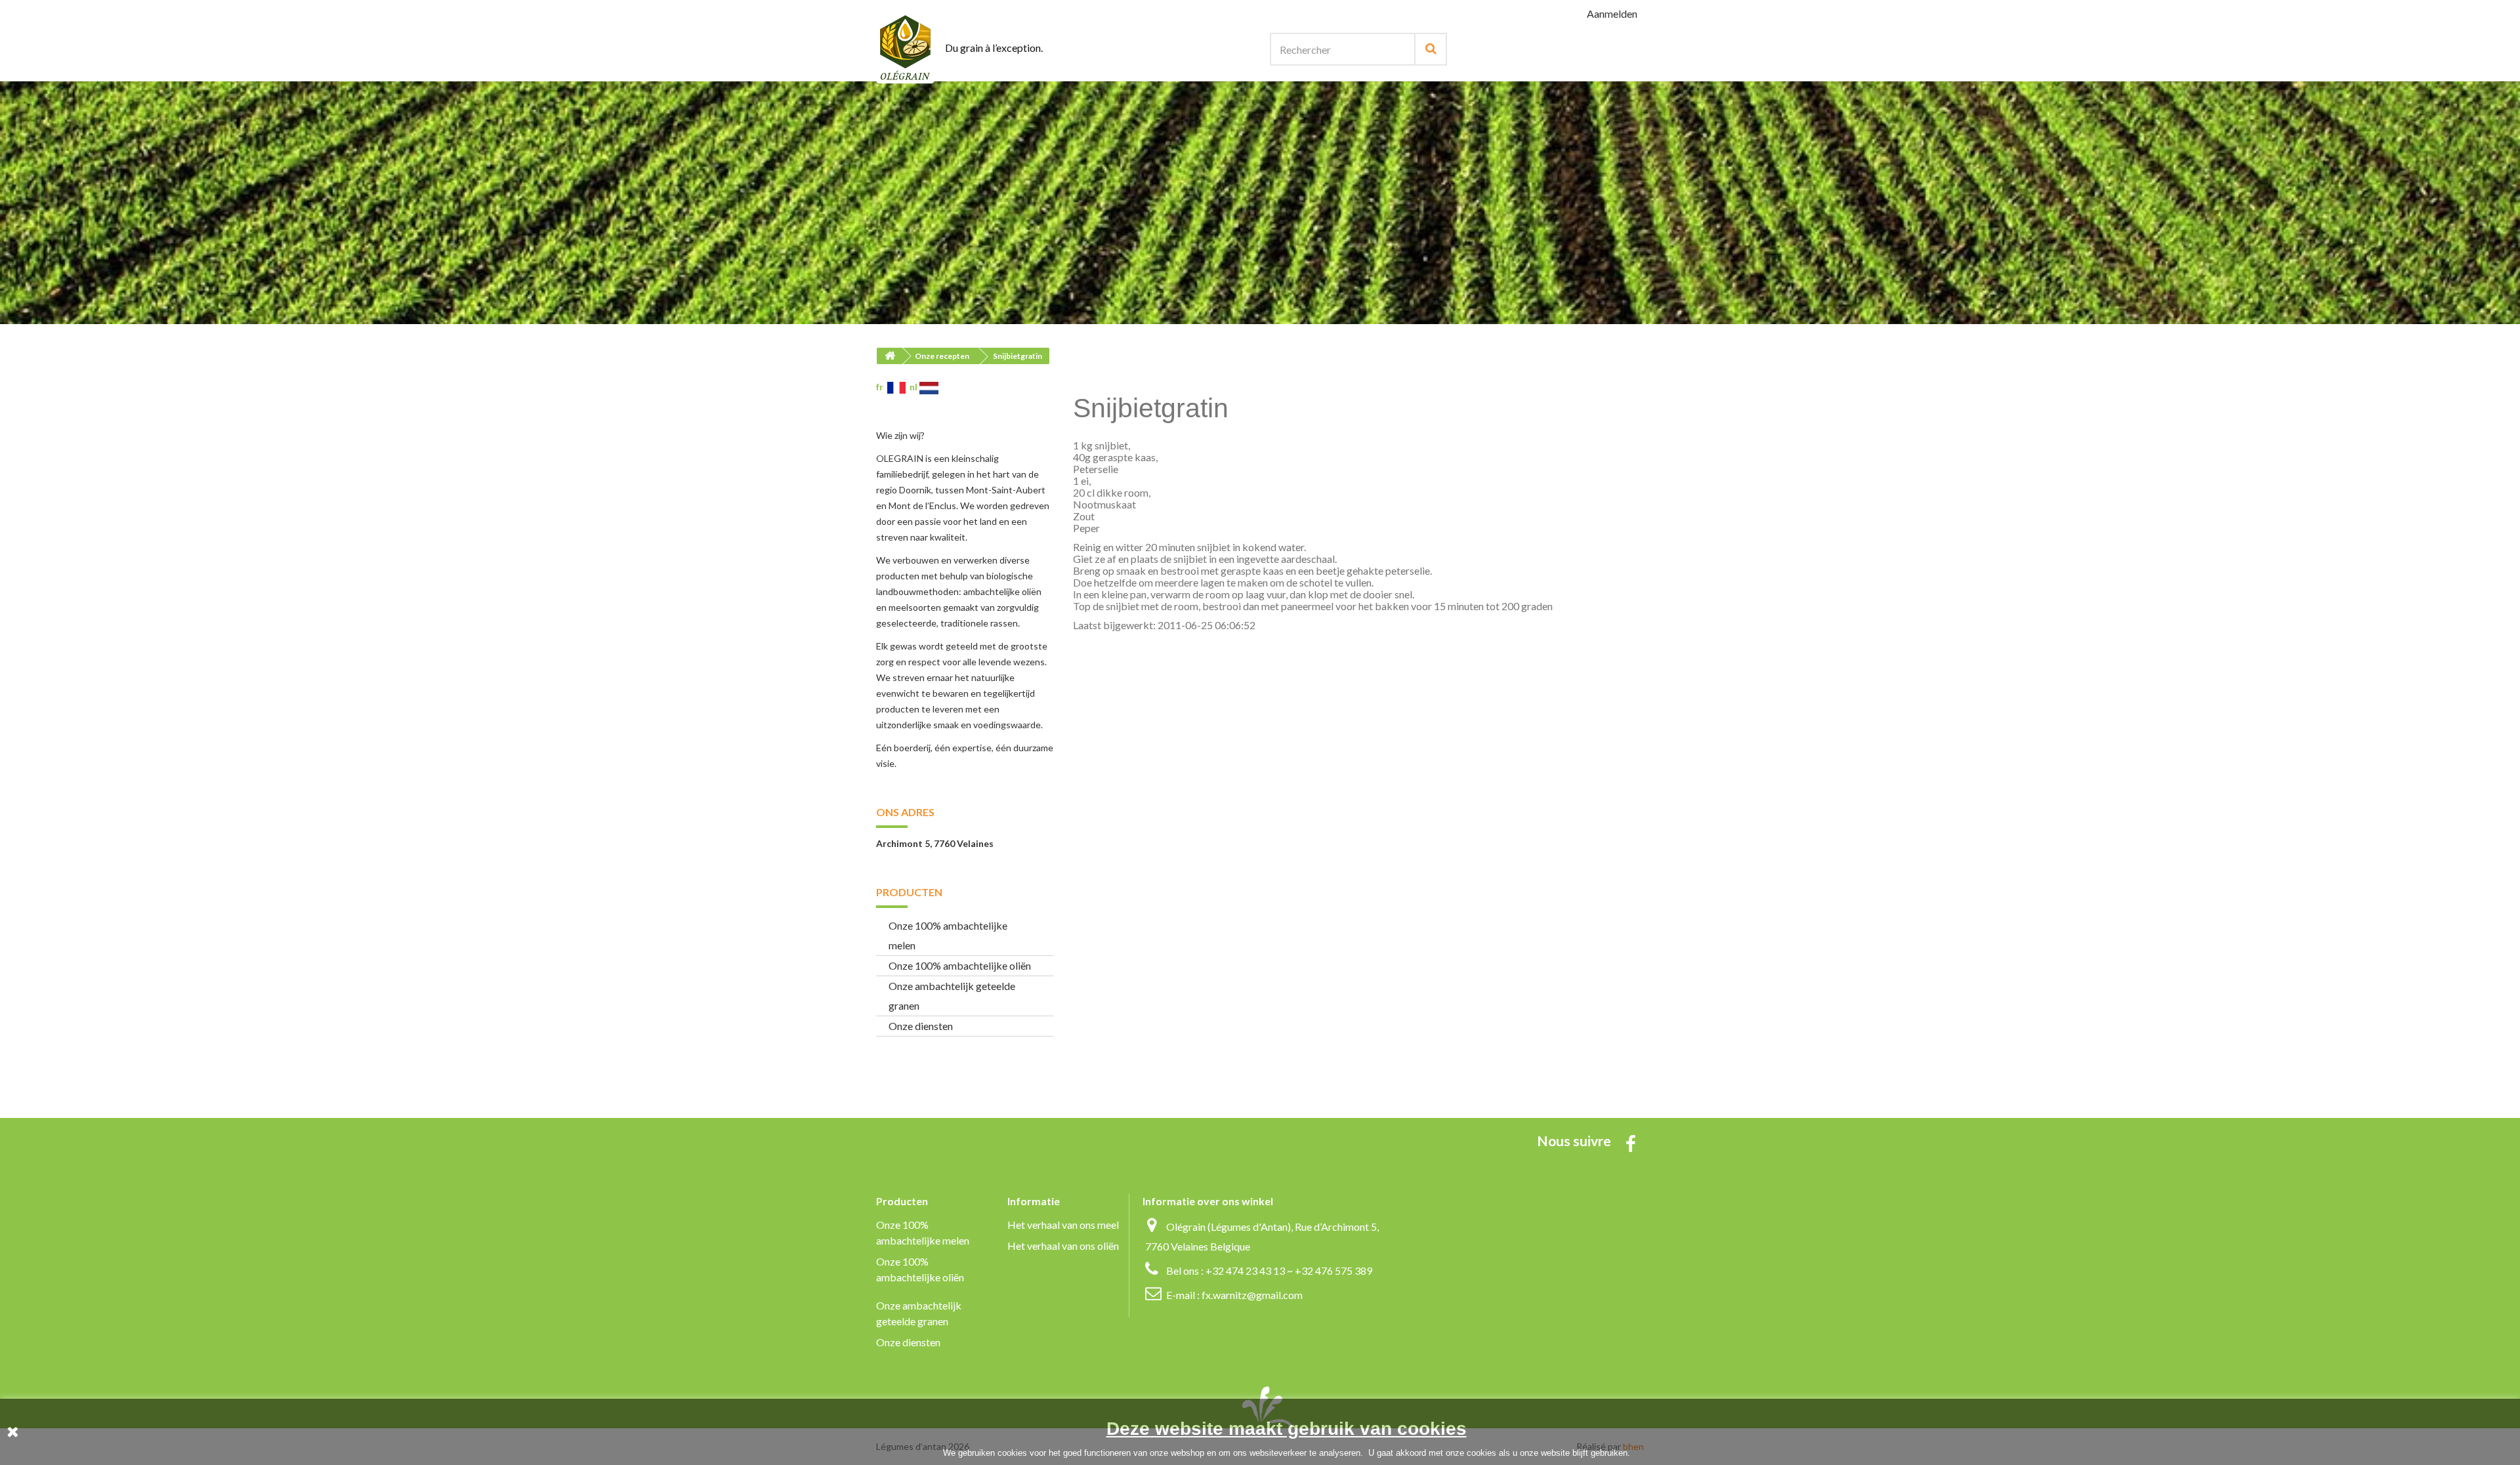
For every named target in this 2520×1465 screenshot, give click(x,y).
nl (914, 387)
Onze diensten (921, 1026)
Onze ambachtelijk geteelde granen (952, 996)
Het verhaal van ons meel (1063, 1225)
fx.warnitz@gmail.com (1252, 1295)
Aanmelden (1612, 13)
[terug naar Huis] (890, 356)
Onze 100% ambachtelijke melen (948, 935)
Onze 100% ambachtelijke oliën (960, 965)
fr (882, 387)
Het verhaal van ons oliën (1063, 1246)
